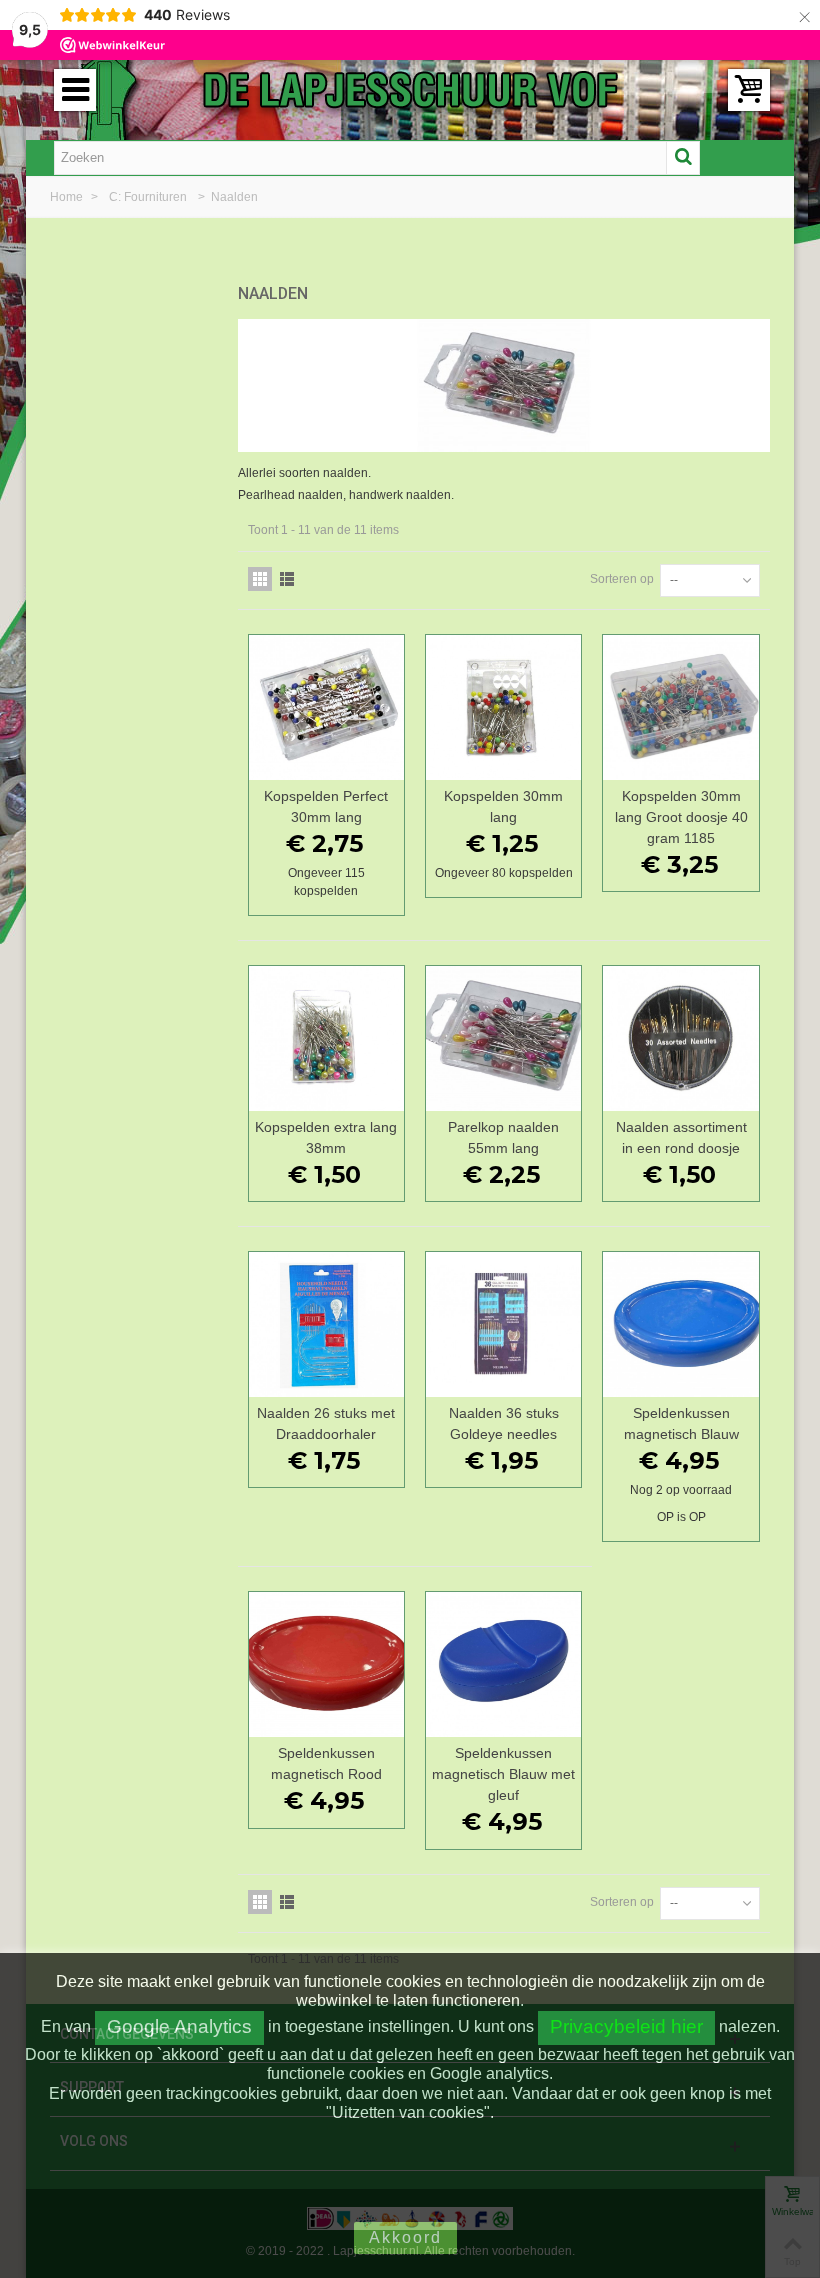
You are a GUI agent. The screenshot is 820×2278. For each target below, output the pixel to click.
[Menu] (75, 90)
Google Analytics (179, 2026)
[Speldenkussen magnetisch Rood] (326, 1664)
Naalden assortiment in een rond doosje (681, 1137)
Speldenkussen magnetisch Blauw (681, 1423)
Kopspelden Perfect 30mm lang (326, 806)
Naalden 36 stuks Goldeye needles (504, 1423)
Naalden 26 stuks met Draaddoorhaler (326, 1423)
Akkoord (405, 2237)
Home (68, 197)
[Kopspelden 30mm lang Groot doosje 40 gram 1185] (680, 707)
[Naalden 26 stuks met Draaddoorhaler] (326, 1324)
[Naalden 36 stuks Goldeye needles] (503, 1324)
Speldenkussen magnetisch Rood (326, 1763)
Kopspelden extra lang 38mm (326, 1137)
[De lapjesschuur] (410, 89)
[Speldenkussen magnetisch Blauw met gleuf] (503, 1664)
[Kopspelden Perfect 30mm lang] (326, 707)
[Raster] (260, 579)
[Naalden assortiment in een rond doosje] (680, 1038)
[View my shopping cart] (749, 90)
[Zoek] (683, 158)
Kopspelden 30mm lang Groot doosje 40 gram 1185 (681, 817)
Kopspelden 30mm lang (503, 806)
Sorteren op (622, 579)
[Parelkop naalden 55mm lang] (503, 1038)
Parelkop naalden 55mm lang (503, 1137)
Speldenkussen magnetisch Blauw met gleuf (503, 1774)
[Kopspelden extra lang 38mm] (326, 1038)
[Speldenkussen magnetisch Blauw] (680, 1324)
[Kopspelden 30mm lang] (503, 707)
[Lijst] (287, 579)
